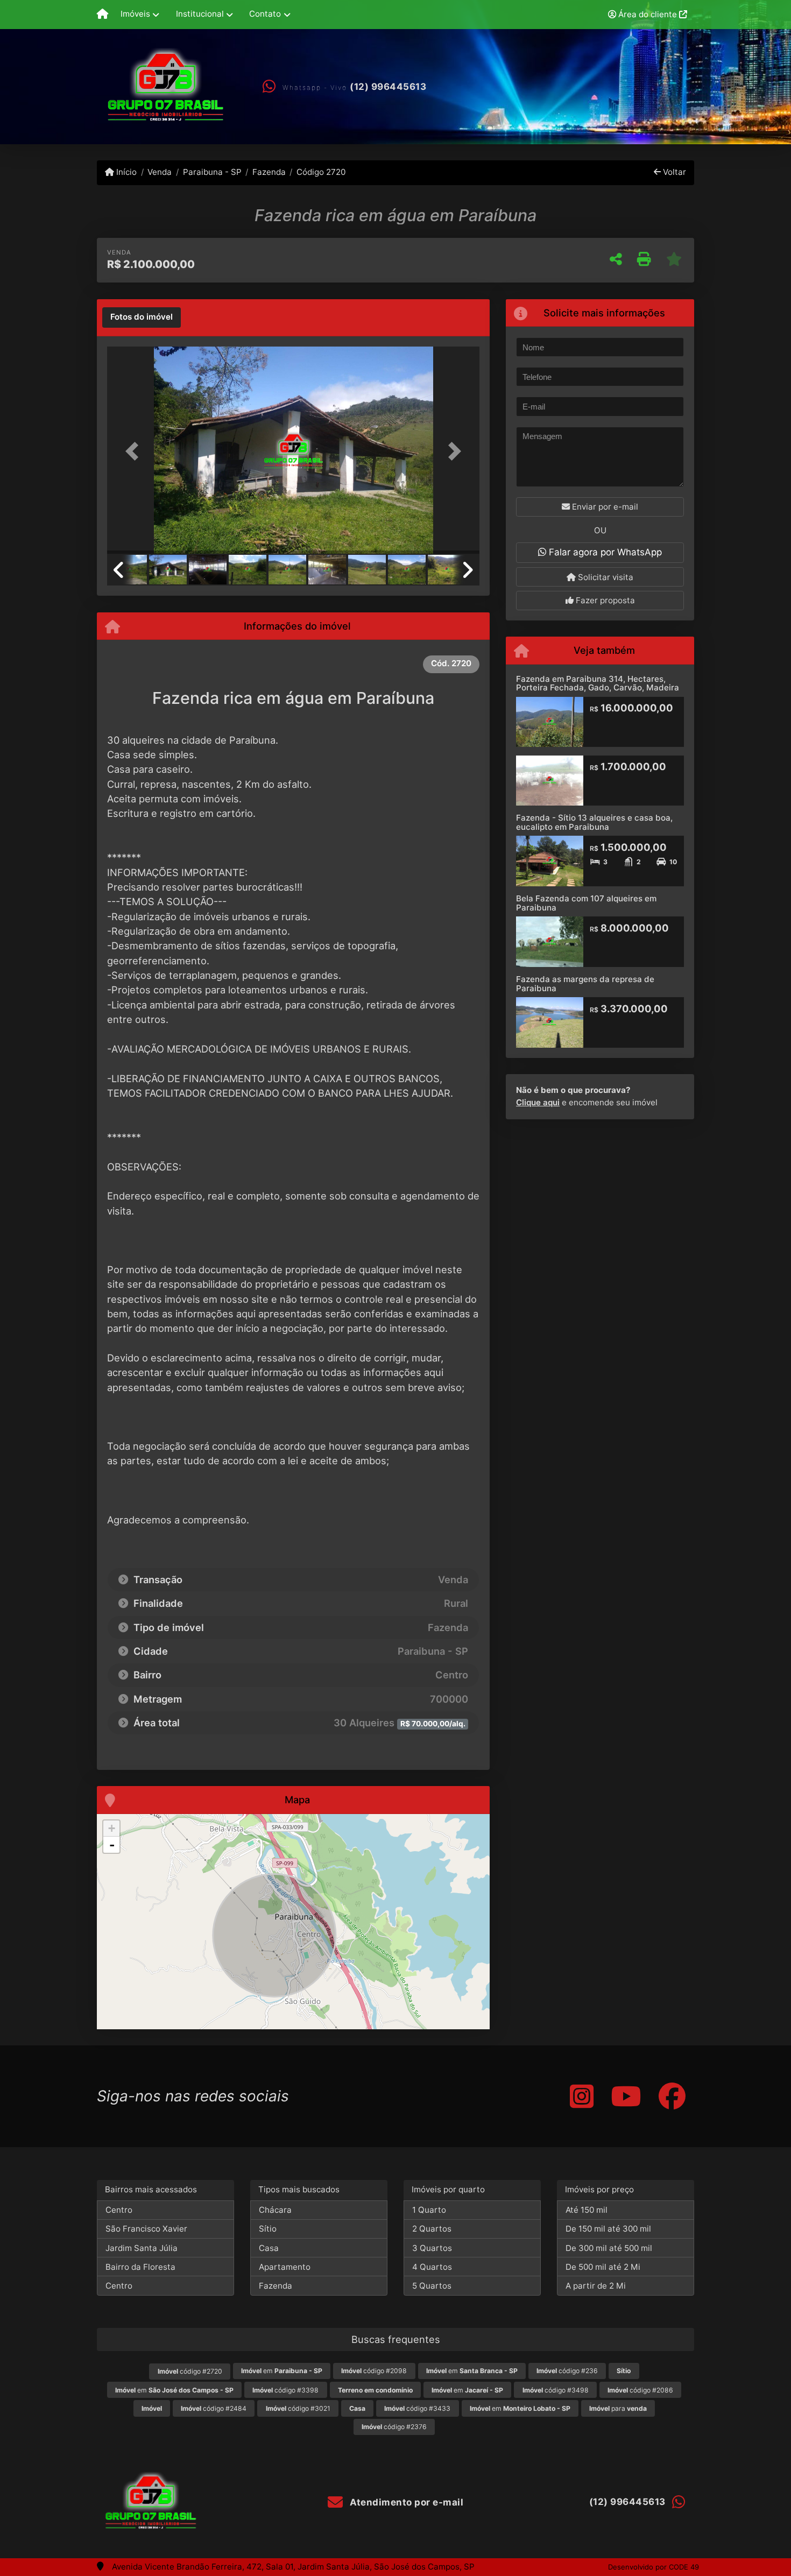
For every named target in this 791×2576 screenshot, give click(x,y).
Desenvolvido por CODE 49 (654, 2567)
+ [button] (112, 1828)
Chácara (275, 2210)
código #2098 (374, 2371)
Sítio (268, 2229)
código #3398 (285, 2390)
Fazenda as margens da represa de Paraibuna (585, 984)
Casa (269, 2248)
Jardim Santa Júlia (142, 2248)
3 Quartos (432, 2248)
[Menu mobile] (103, 15)
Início (125, 172)
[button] (135, 451)
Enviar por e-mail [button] (604, 507)
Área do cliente (648, 14)
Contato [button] (265, 14)
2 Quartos (432, 2229)
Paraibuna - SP (212, 172)
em (282, 2371)
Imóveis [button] (135, 14)
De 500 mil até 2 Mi (603, 2267)
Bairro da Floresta (140, 2267)
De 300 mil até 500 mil (609, 2248)
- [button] (112, 1845)
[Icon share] (582, 2096)
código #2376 (394, 2427)
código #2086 (640, 2390)
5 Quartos (432, 2286)
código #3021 (298, 2408)
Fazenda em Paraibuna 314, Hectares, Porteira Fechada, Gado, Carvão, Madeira (598, 683)
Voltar (673, 172)
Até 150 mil (587, 2210)
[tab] (142, 317)
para (618, 2408)
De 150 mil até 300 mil (608, 2229)
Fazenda (269, 172)
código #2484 (214, 2408)
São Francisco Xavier (146, 2229)
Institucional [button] (200, 14)
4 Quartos (432, 2267)
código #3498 (556, 2390)
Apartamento (285, 2267)
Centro (119, 2210)
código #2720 (190, 2371)
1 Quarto (429, 2210)
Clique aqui (538, 1102)
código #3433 (417, 2408)
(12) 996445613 (388, 87)
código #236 (567, 2371)
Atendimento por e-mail (405, 2502)
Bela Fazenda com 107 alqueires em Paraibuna (586, 903)
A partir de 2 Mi (596, 2286)
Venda (160, 172)
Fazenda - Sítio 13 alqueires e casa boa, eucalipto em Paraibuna (594, 822)
